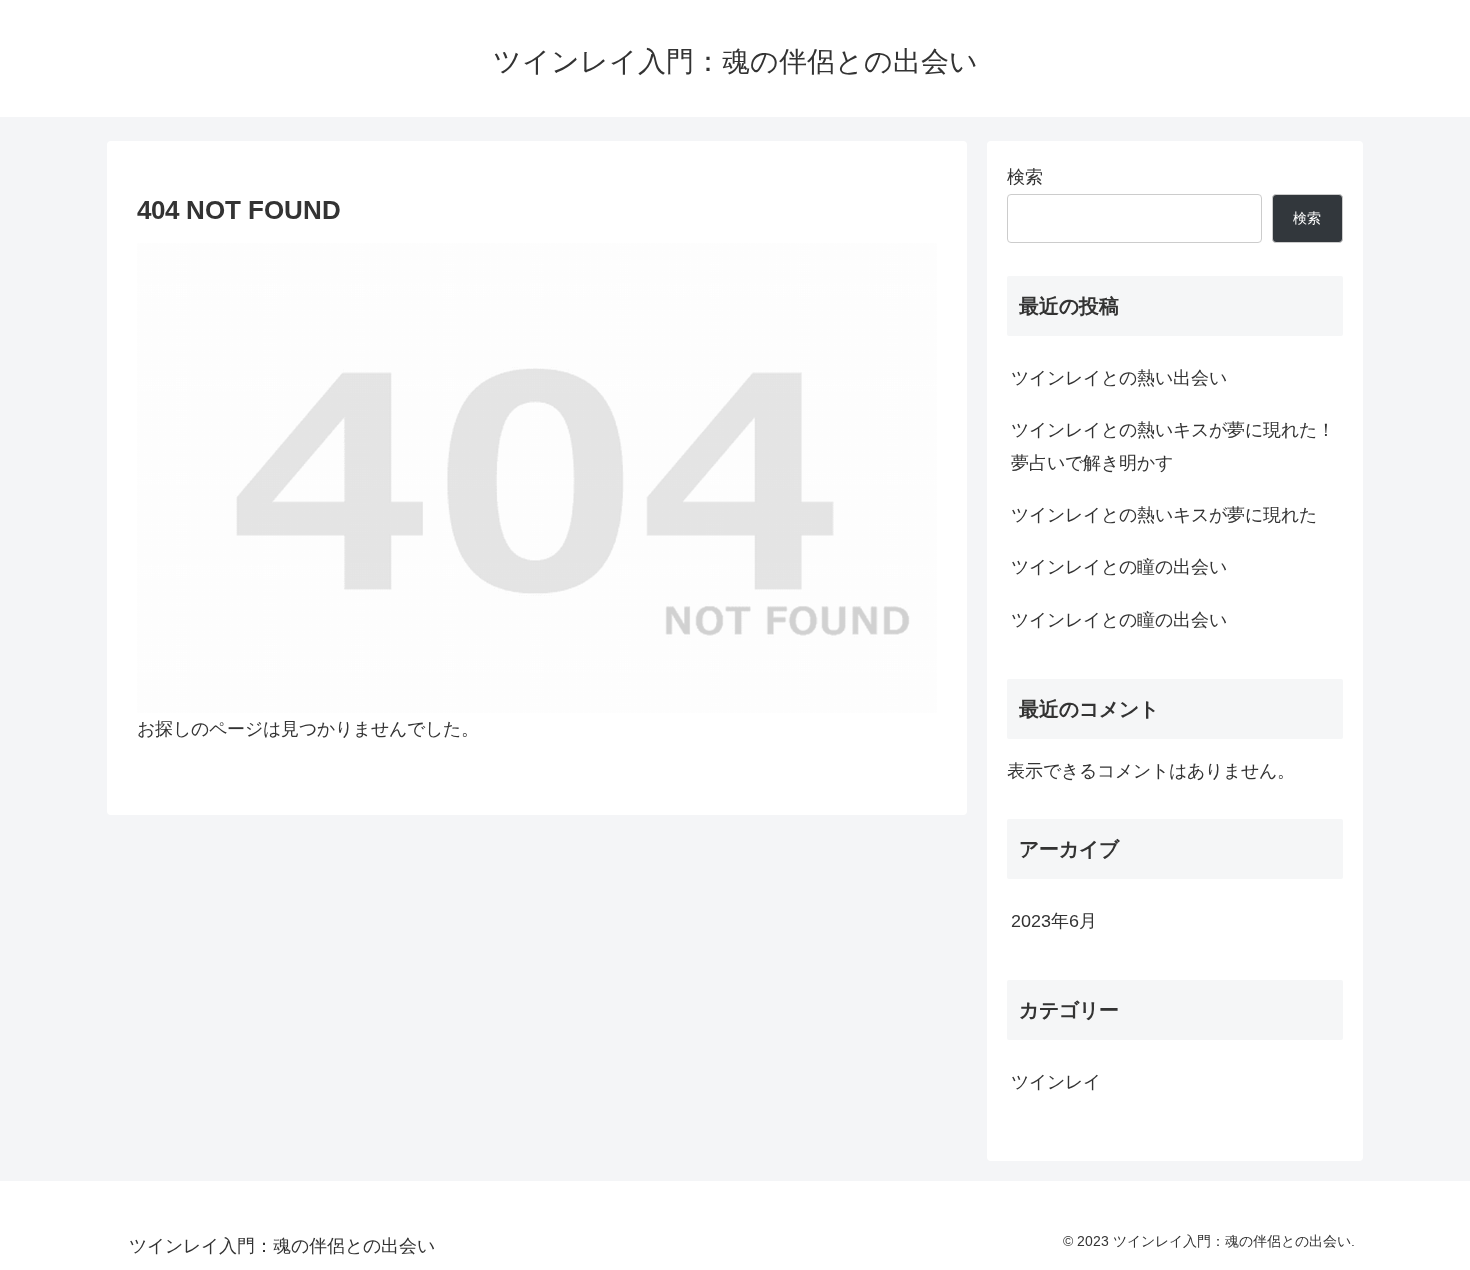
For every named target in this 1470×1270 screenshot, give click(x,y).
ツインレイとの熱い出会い (1119, 378)
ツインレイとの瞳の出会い (1119, 567)
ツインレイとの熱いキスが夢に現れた (1164, 515)
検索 (1025, 177)
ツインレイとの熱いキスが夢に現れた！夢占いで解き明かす (1173, 446)
